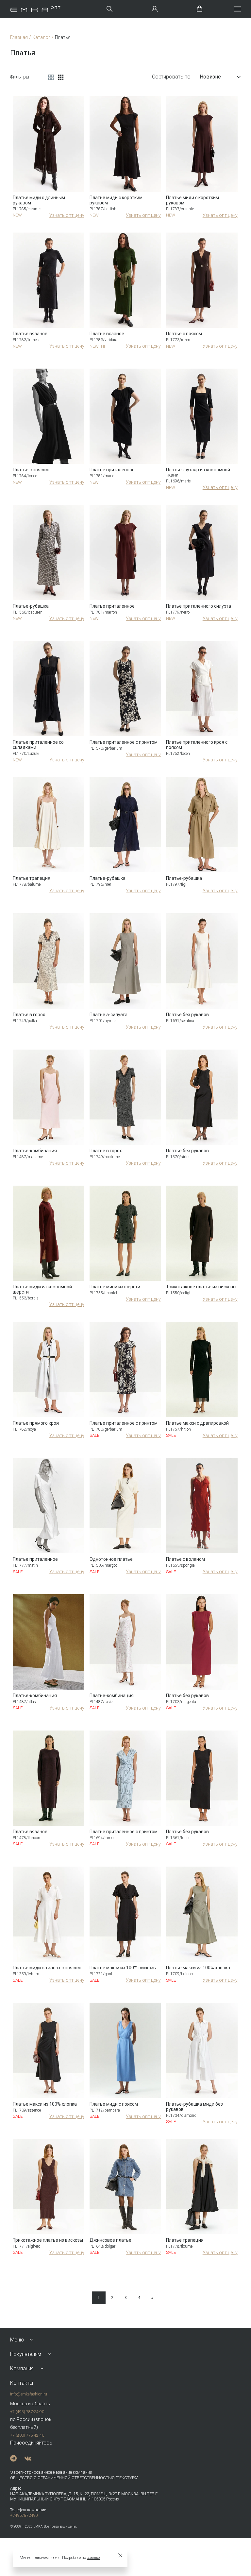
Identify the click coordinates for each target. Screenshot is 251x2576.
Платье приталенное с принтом (124, 742)
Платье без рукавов (187, 1015)
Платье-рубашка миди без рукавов (194, 2107)
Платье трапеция (32, 878)
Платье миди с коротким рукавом (116, 200)
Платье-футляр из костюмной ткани (198, 472)
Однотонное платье (111, 1559)
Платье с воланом (185, 1559)
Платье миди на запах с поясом (47, 1968)
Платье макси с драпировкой (197, 1423)
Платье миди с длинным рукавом (39, 200)
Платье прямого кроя (36, 1423)
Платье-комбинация (35, 1151)
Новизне (210, 77)
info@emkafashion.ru (29, 2394)
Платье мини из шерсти (115, 1287)
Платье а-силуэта (109, 1015)
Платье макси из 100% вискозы (123, 1968)
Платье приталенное (112, 470)
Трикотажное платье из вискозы (201, 1287)
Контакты (22, 2383)
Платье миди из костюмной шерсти (42, 1289)
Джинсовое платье (110, 2240)
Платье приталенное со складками (38, 745)
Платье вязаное (30, 334)
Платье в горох (29, 1015)
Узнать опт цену (67, 215)
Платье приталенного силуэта (199, 606)
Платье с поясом (184, 334)
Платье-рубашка (31, 606)
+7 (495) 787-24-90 (27, 2412)
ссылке (93, 2558)
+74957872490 (24, 2515)
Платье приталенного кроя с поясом (197, 745)
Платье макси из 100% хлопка (198, 1968)
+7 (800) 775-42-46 (27, 2435)
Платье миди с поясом (114, 2104)
